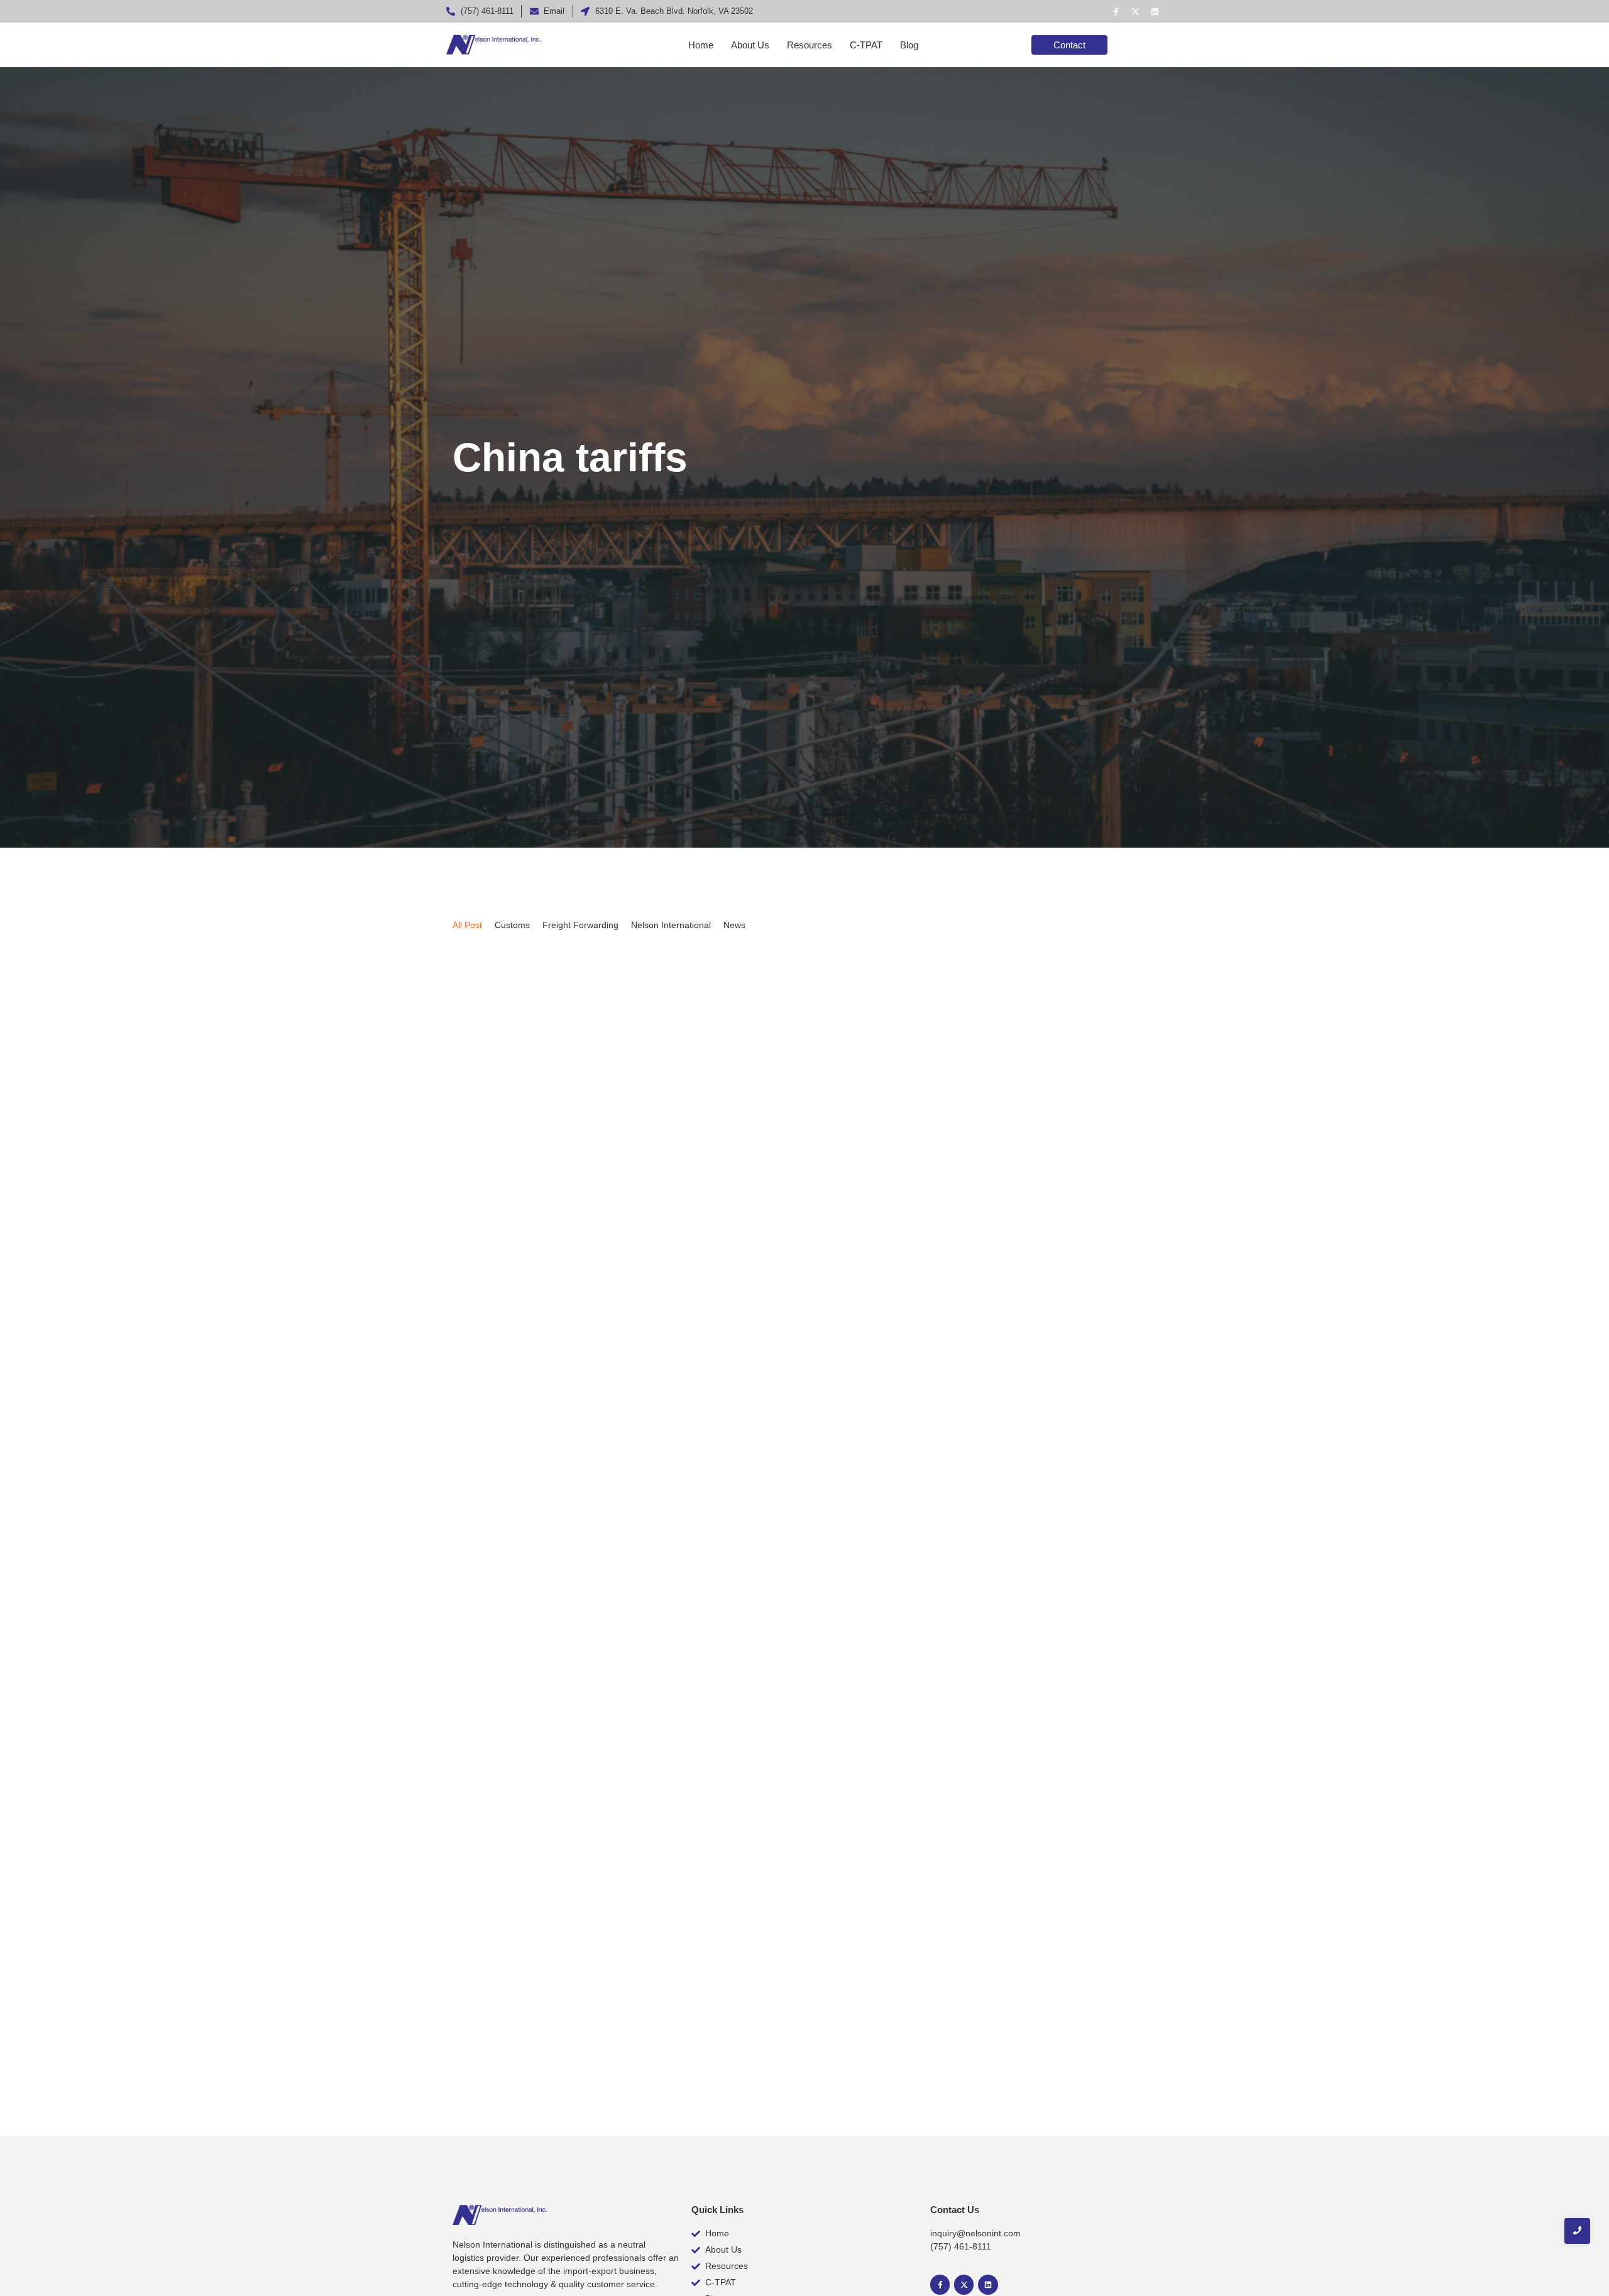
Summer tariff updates (524, 1439)
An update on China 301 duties (551, 1996)
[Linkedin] (1155, 11)
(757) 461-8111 (961, 2246)
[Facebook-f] (1116, 11)
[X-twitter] (1135, 11)
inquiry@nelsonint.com (975, 2233)
